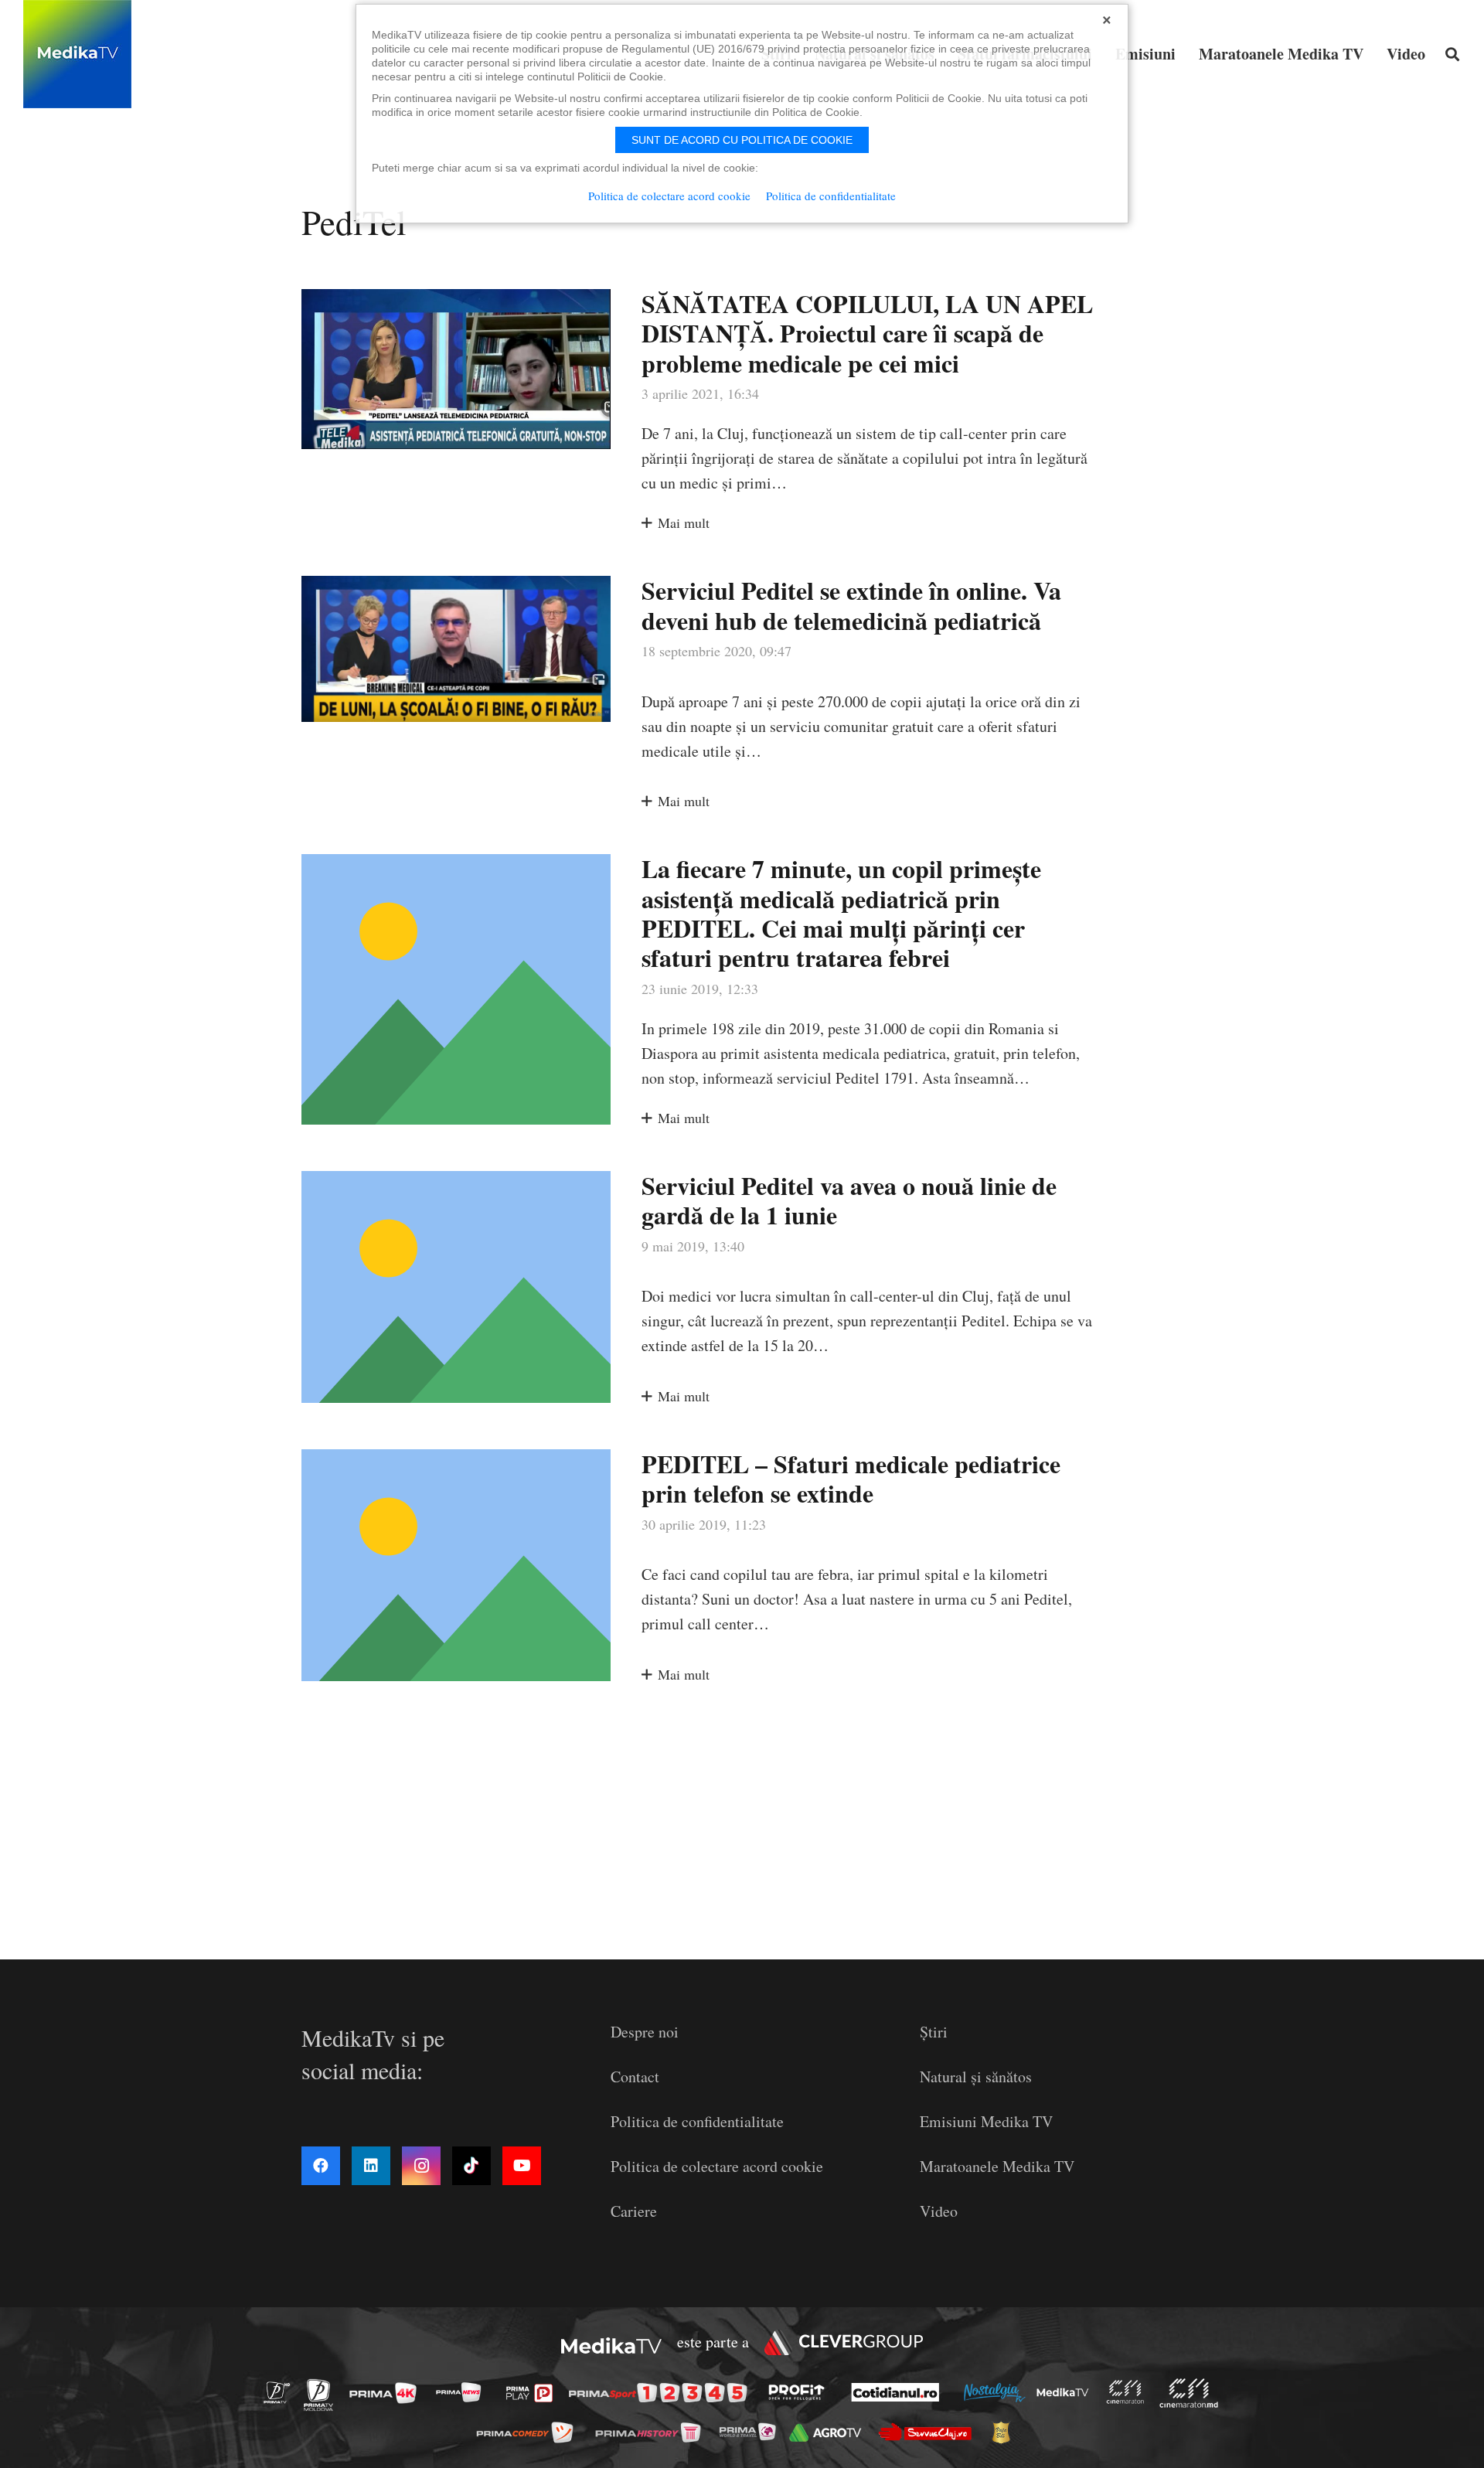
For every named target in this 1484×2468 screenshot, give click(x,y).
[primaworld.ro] (752, 2432)
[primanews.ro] (463, 2392)
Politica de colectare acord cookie (717, 2166)
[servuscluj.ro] (929, 2432)
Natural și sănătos (976, 2077)
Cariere (634, 2211)
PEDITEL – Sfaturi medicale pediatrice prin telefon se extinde (851, 1478)
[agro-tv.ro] (830, 2432)
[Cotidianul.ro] (899, 2392)
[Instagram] (421, 2166)
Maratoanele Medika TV (997, 2166)
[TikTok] (471, 2166)
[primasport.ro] (662, 2393)
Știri (934, 2032)
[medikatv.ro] (1067, 2392)
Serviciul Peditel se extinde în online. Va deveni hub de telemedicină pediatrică (851, 605)
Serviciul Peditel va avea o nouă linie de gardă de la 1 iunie (849, 1200)
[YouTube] (522, 2166)
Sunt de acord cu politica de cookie (742, 140)
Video (939, 2211)
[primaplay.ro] (533, 2393)
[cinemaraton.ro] (1129, 2392)
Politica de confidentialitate (697, 2121)
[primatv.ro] (281, 2392)
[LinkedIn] (371, 2166)
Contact (635, 2077)
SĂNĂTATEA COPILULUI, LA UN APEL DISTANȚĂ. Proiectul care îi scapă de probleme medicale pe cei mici (867, 333)
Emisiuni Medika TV (986, 2121)
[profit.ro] (801, 2392)
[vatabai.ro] (1005, 2432)
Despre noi (645, 2032)
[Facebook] (321, 2166)
